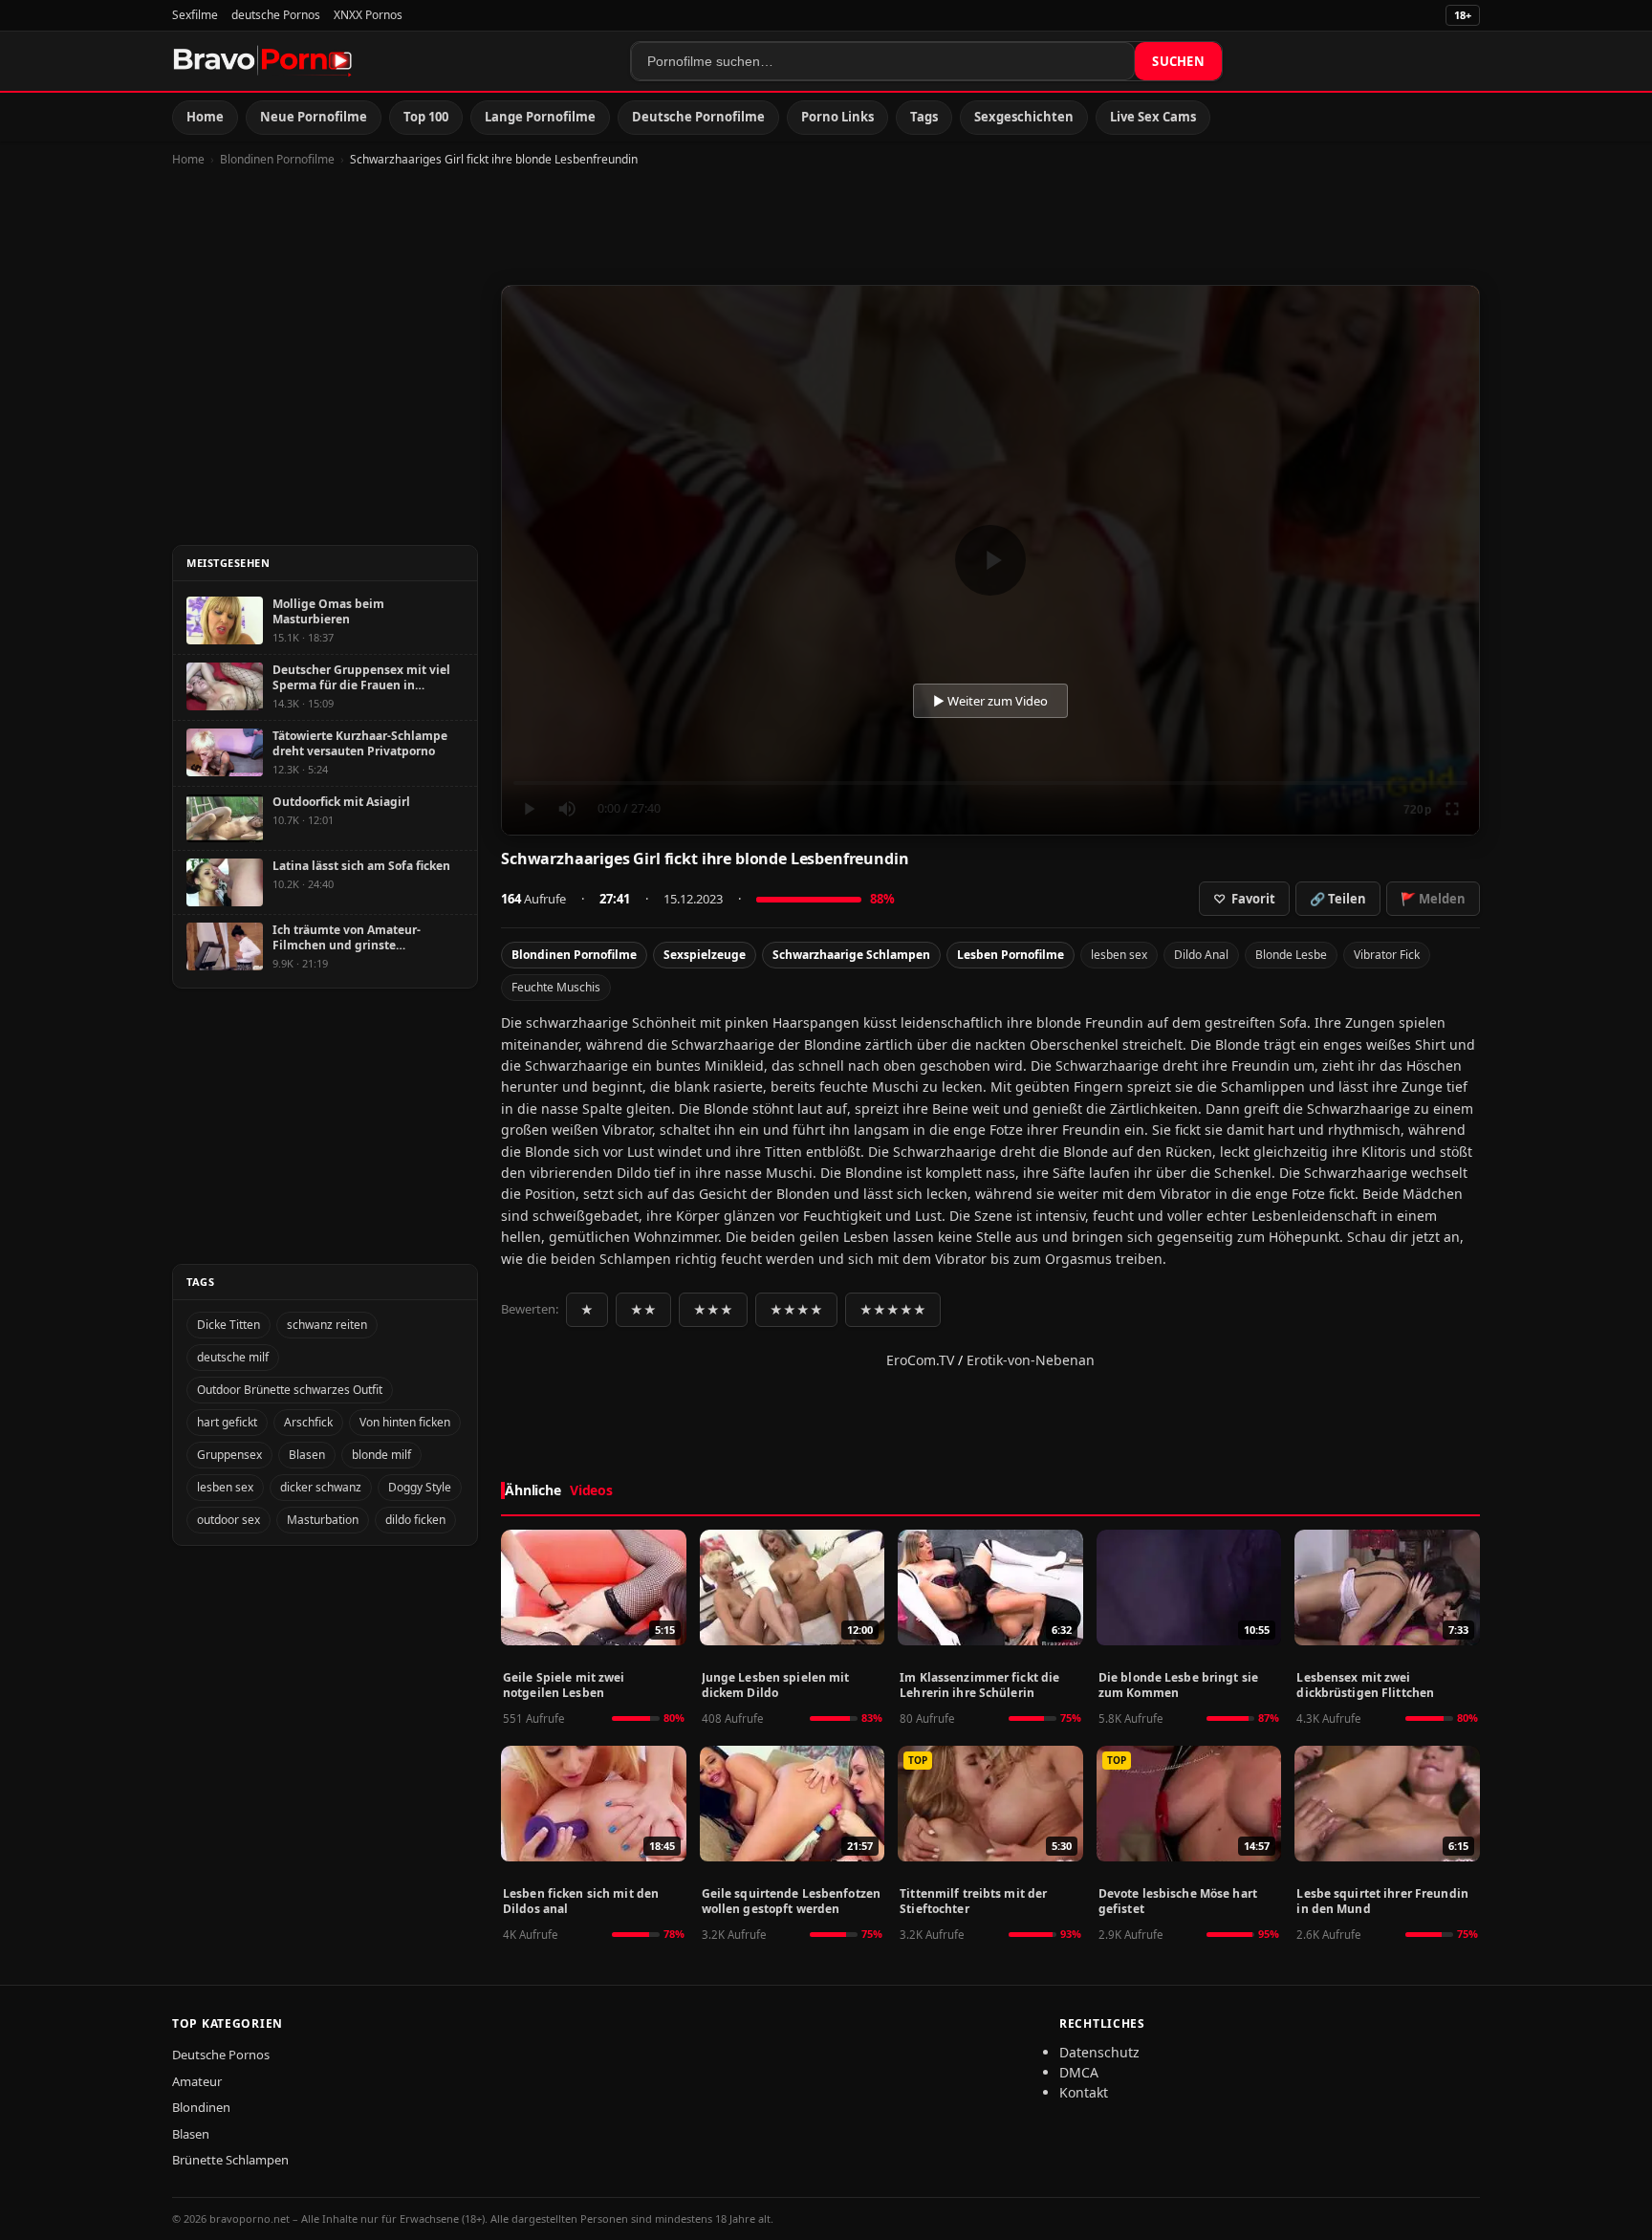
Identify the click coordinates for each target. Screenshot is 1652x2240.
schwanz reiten (327, 1325)
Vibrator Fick (1387, 955)
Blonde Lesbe (1291, 955)
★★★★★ (893, 1310)
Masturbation (323, 1520)
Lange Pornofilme (540, 117)
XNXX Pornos (368, 15)
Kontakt (1084, 2092)
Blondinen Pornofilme (277, 159)
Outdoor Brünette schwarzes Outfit (290, 1390)
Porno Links (837, 117)
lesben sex (1119, 955)
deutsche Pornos (276, 15)
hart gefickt (227, 1422)
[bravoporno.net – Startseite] (263, 61)
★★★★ (796, 1310)
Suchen (1178, 61)
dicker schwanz (321, 1487)
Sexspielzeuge (705, 955)
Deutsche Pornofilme (698, 117)
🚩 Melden (1433, 899)
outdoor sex (228, 1520)
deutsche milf (233, 1357)
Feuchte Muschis (556, 987)
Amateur (197, 2081)
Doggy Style (420, 1487)
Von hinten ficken (405, 1422)
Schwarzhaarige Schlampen (851, 955)
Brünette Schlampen (230, 2160)
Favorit (1244, 899)
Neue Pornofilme (314, 117)
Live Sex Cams (1153, 117)
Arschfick (308, 1422)
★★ (643, 1310)
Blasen (307, 1455)
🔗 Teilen (1338, 899)
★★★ (713, 1310)
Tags (924, 117)
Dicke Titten (228, 1325)
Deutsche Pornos (221, 2055)
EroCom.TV (920, 1360)
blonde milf (381, 1455)
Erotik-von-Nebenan (1031, 1360)
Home (205, 117)
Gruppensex (229, 1455)
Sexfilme (195, 15)
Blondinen (201, 2107)
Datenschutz (1099, 2052)
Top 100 (426, 117)
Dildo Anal (1201, 955)
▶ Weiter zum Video (990, 701)
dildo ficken (415, 1520)
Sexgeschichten (1024, 117)
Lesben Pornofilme (1011, 955)
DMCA (1079, 2072)
